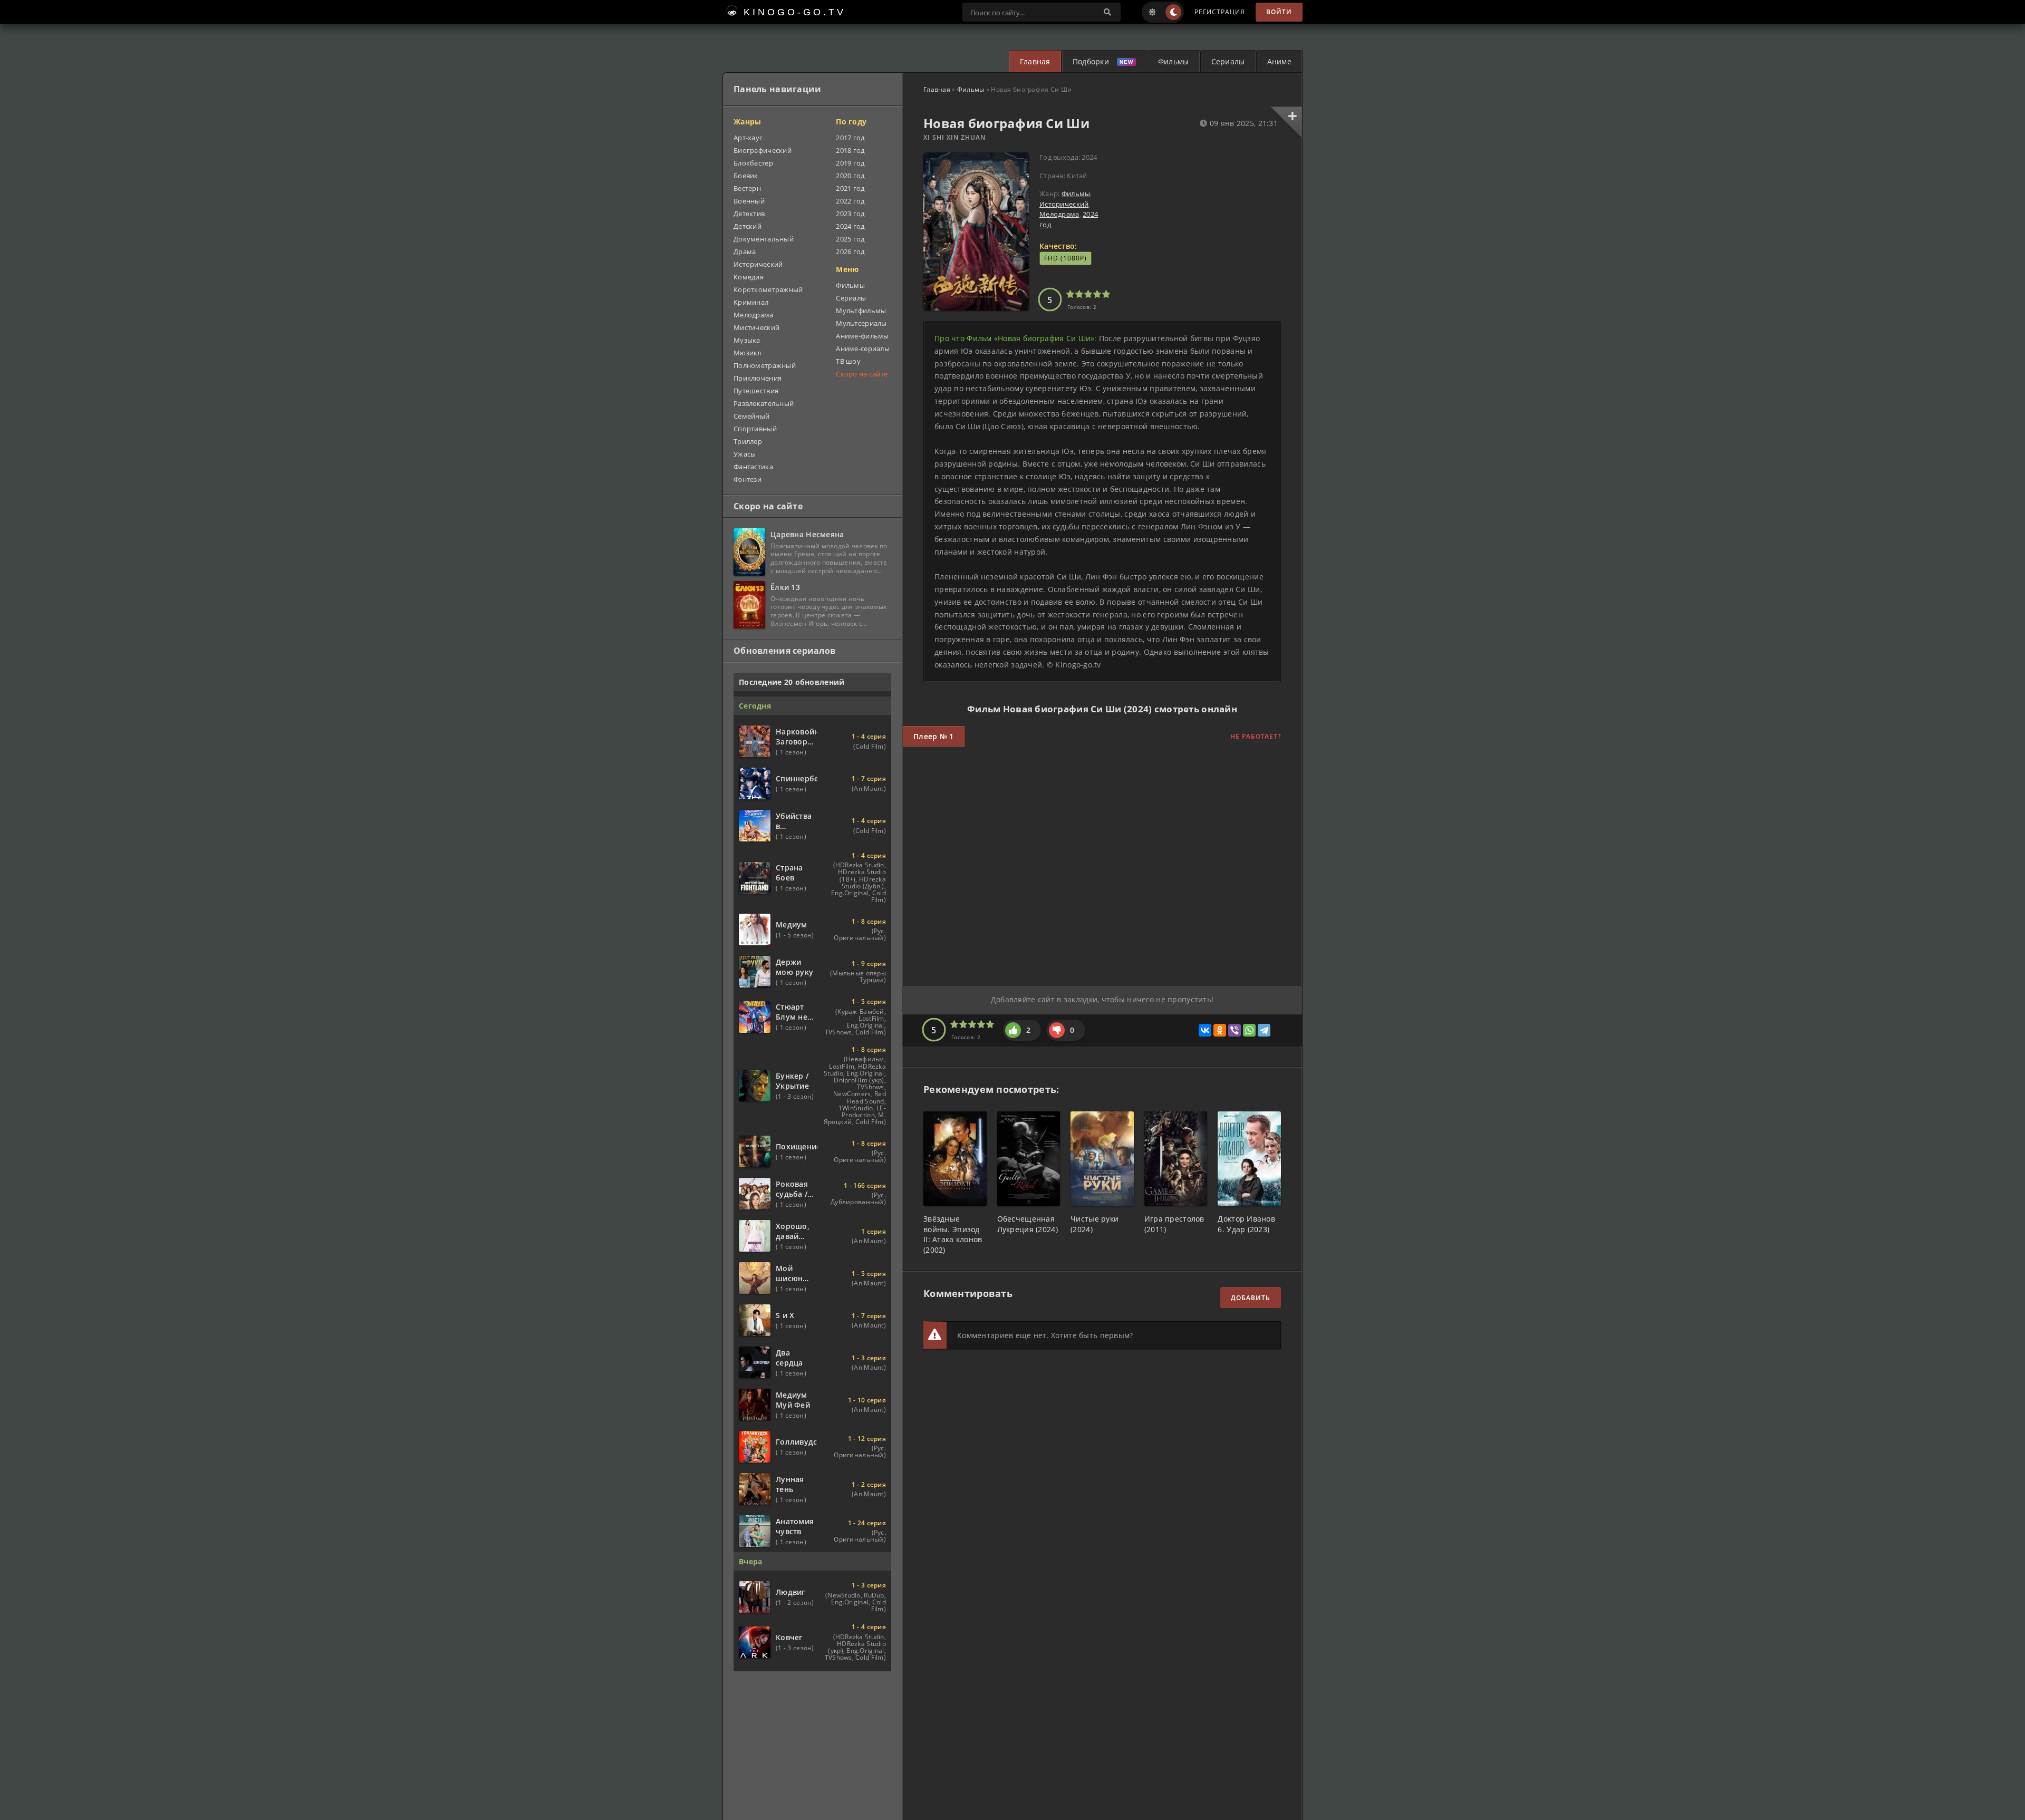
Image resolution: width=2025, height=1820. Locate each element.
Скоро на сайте (862, 374)
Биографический (763, 150)
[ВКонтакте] (1205, 1030)
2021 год (850, 188)
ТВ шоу (848, 361)
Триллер (748, 441)
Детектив (749, 214)
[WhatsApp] (1249, 1030)
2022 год (850, 201)
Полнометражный (765, 365)
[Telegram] (1264, 1030)
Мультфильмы (861, 311)
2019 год (850, 163)
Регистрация (1220, 12)
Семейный (751, 416)
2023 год (850, 214)
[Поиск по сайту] (1107, 12)
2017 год (850, 138)
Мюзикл (748, 353)
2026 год (850, 251)
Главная (1035, 61)
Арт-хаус (748, 138)
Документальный (764, 239)
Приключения (758, 378)
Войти (1279, 12)
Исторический (1064, 204)
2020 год (850, 176)
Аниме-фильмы (862, 336)
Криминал (751, 302)
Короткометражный (768, 289)
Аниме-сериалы (863, 348)
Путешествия (756, 391)
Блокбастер (753, 163)
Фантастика (753, 467)
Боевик (746, 176)
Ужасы (745, 454)
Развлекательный (764, 403)
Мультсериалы (861, 323)
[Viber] (1235, 1030)
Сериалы (1228, 61)
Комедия (749, 277)
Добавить (1251, 1298)
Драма (745, 251)
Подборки (1091, 61)
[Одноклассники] (1220, 1030)
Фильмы (1174, 61)
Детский (748, 226)
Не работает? (1256, 736)
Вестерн (747, 188)
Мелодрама (1059, 214)
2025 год (850, 239)
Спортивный (755, 429)
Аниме (1279, 61)
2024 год (850, 226)
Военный (749, 201)
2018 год (850, 150)
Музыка (747, 340)
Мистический (756, 327)
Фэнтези (748, 479)
